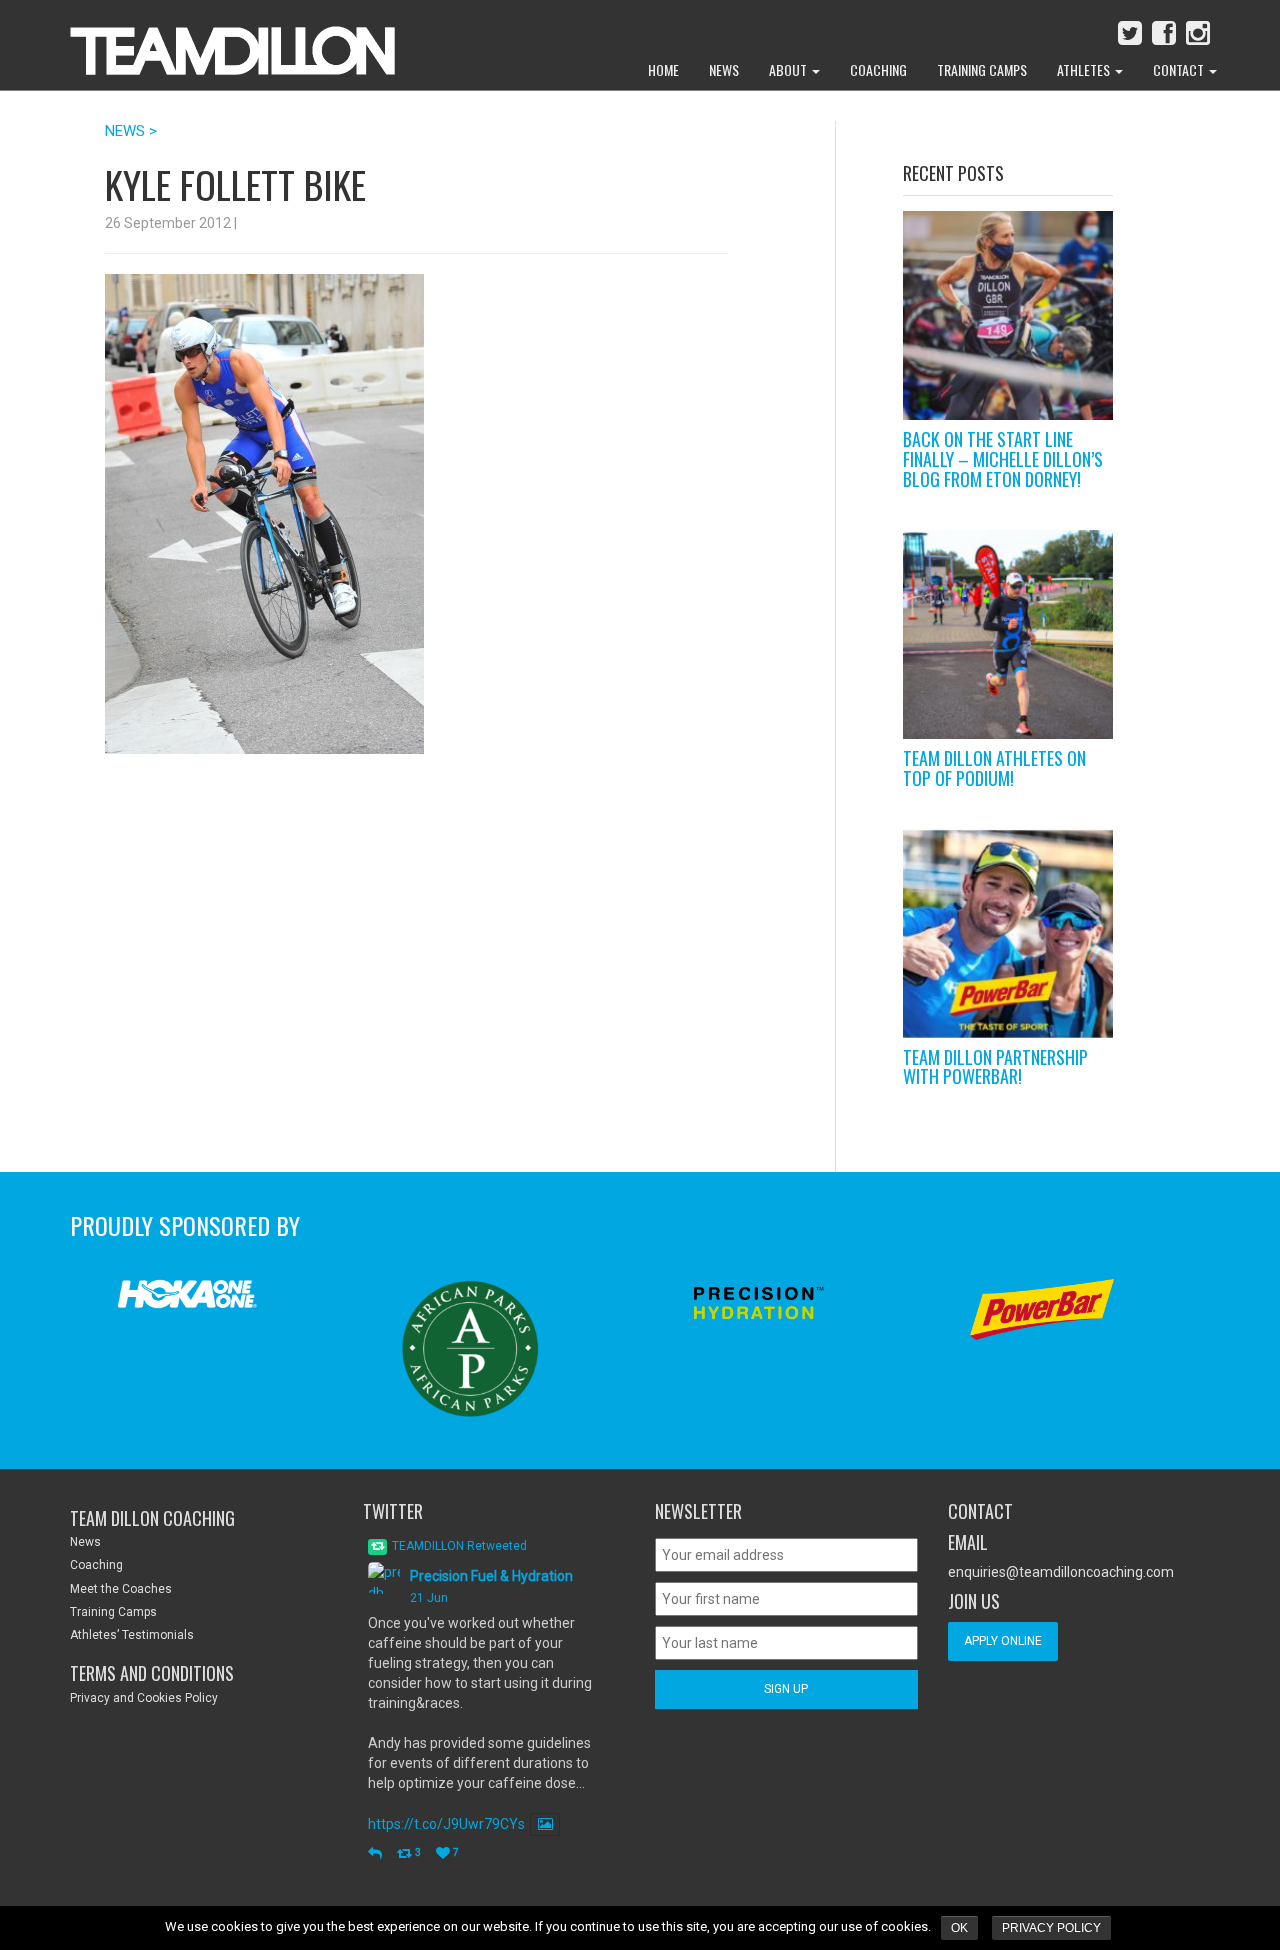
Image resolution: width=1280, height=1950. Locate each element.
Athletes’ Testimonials (132, 1635)
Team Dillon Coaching (152, 1518)
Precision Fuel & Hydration (491, 1576)
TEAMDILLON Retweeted (459, 1546)
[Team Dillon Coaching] (217, 40)
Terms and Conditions (152, 1673)
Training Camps (982, 69)
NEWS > (131, 131)
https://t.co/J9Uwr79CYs (446, 1824)
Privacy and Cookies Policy (144, 1698)
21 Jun (429, 1598)
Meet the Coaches (121, 1589)
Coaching (878, 69)
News (724, 69)
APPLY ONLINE (1003, 1641)
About (789, 69)
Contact (1180, 69)
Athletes (1085, 69)
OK (959, 1928)
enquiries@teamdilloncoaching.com (1061, 1572)
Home (663, 69)
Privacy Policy (1051, 1928)
